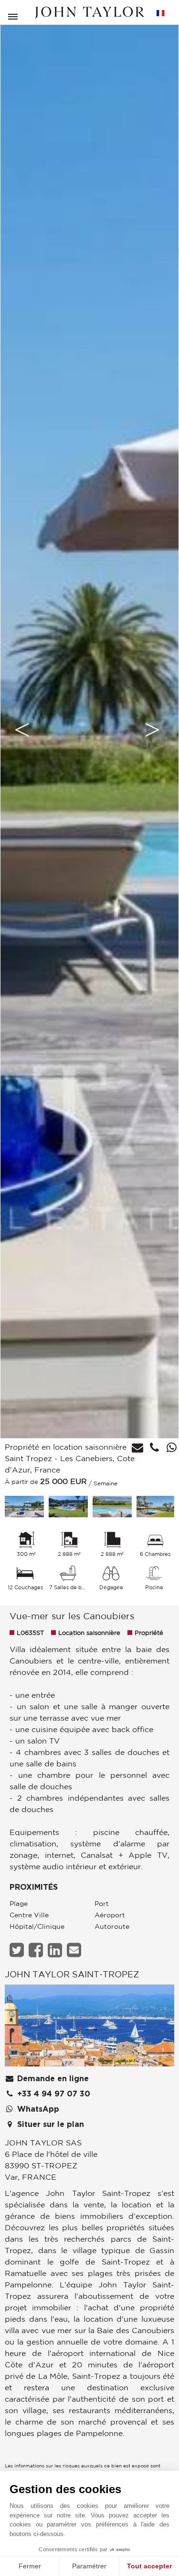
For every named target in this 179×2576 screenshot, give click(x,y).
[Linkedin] (56, 1950)
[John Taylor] (90, 13)
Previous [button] (22, 730)
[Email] (75, 1950)
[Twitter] (18, 1950)
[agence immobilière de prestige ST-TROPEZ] (89, 2028)
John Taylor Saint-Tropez (72, 1974)
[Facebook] (37, 1950)
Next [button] (152, 730)
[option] (89, 730)
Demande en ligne (52, 2079)
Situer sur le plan (49, 2125)
